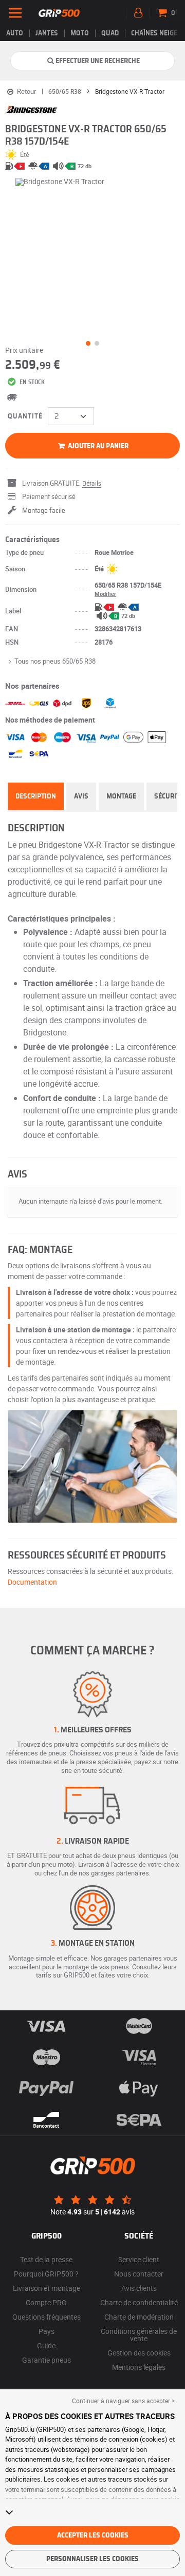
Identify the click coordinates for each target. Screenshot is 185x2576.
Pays (47, 2331)
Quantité (25, 416)
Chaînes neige (154, 33)
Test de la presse (46, 2259)
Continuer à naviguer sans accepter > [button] (123, 2401)
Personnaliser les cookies (92, 2559)
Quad (110, 33)
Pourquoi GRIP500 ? (46, 2274)
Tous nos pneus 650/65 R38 (55, 661)
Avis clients (139, 2288)
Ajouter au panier (97, 446)
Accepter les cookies (93, 2535)
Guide (46, 2345)
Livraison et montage (47, 2288)
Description (36, 796)
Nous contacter (139, 2274)
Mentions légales (139, 2367)
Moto (80, 33)
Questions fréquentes (47, 2317)
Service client (139, 2259)
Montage (121, 796)
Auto (15, 33)
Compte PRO (46, 2302)
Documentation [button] (32, 1582)
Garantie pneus (47, 2360)
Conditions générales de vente (139, 2335)
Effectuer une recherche (98, 61)
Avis (81, 796)
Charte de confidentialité (139, 2302)
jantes (47, 33)
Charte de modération (139, 2317)
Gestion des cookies (139, 2353)
